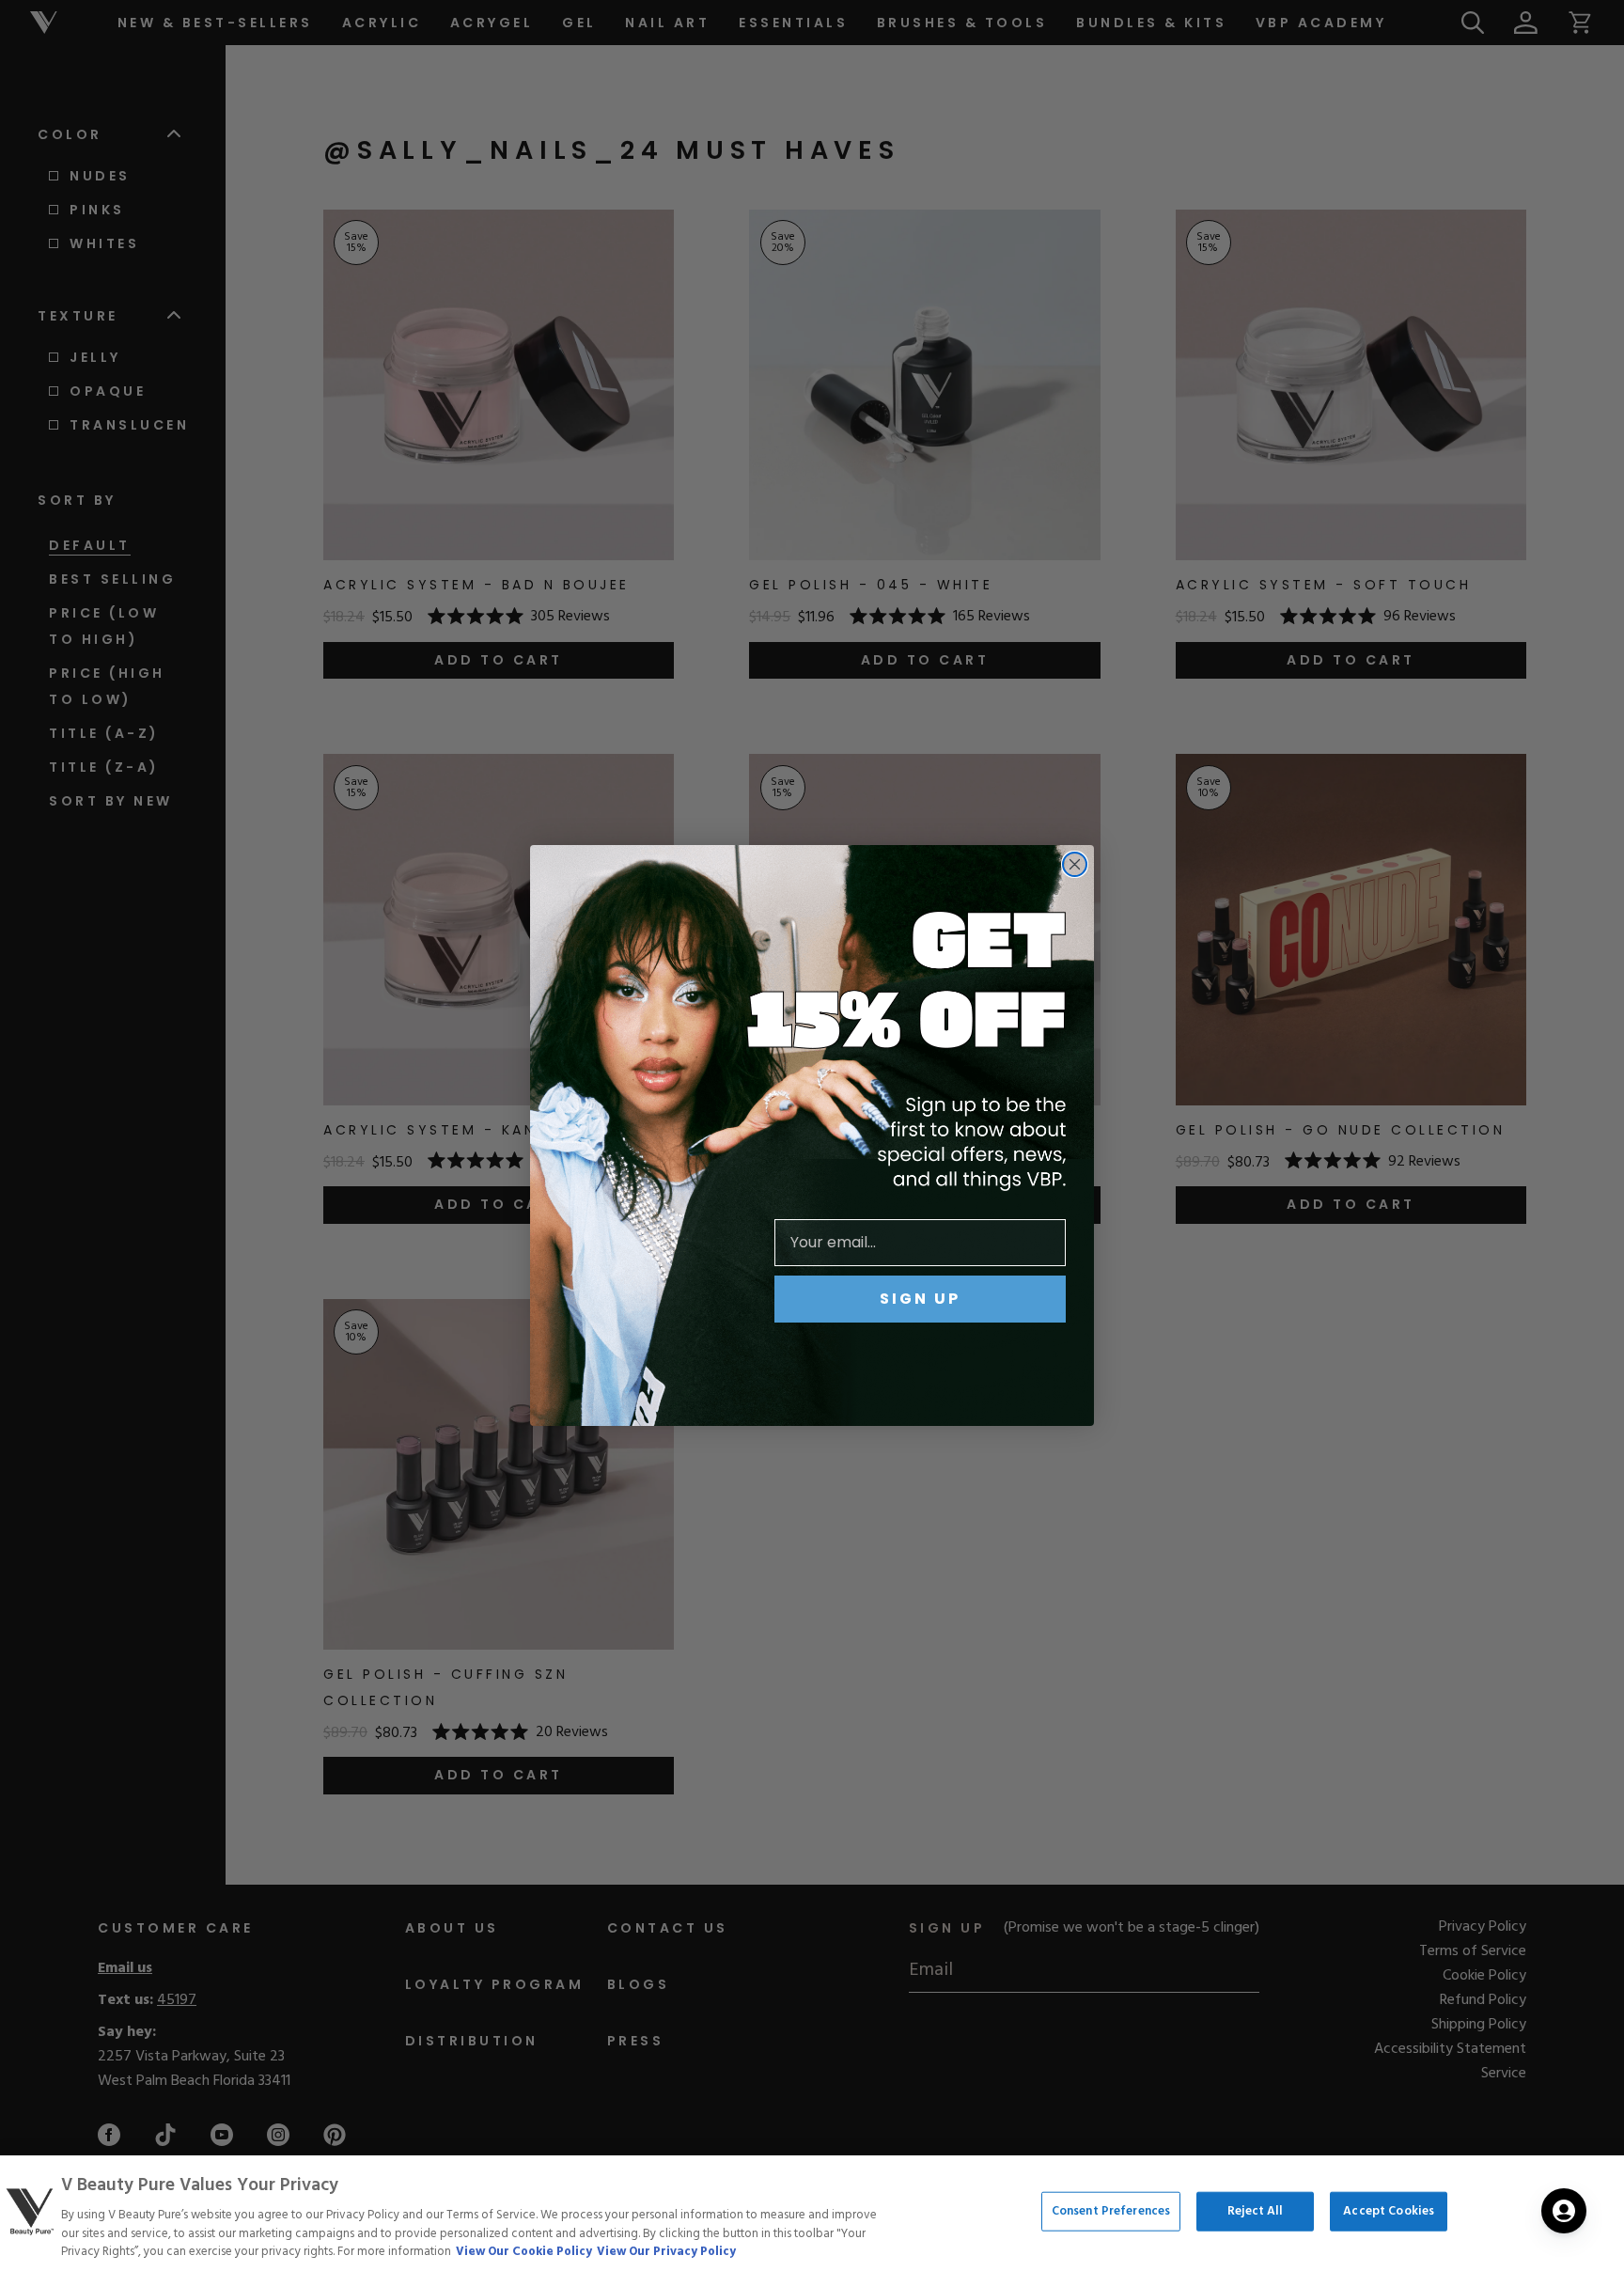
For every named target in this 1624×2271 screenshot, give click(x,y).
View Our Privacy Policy (666, 2252)
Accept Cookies (1389, 2211)
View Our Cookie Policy (524, 2252)
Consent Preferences (1111, 2211)
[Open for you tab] (1564, 2211)
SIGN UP (920, 1299)
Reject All (1255, 2211)
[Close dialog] (1075, 864)
